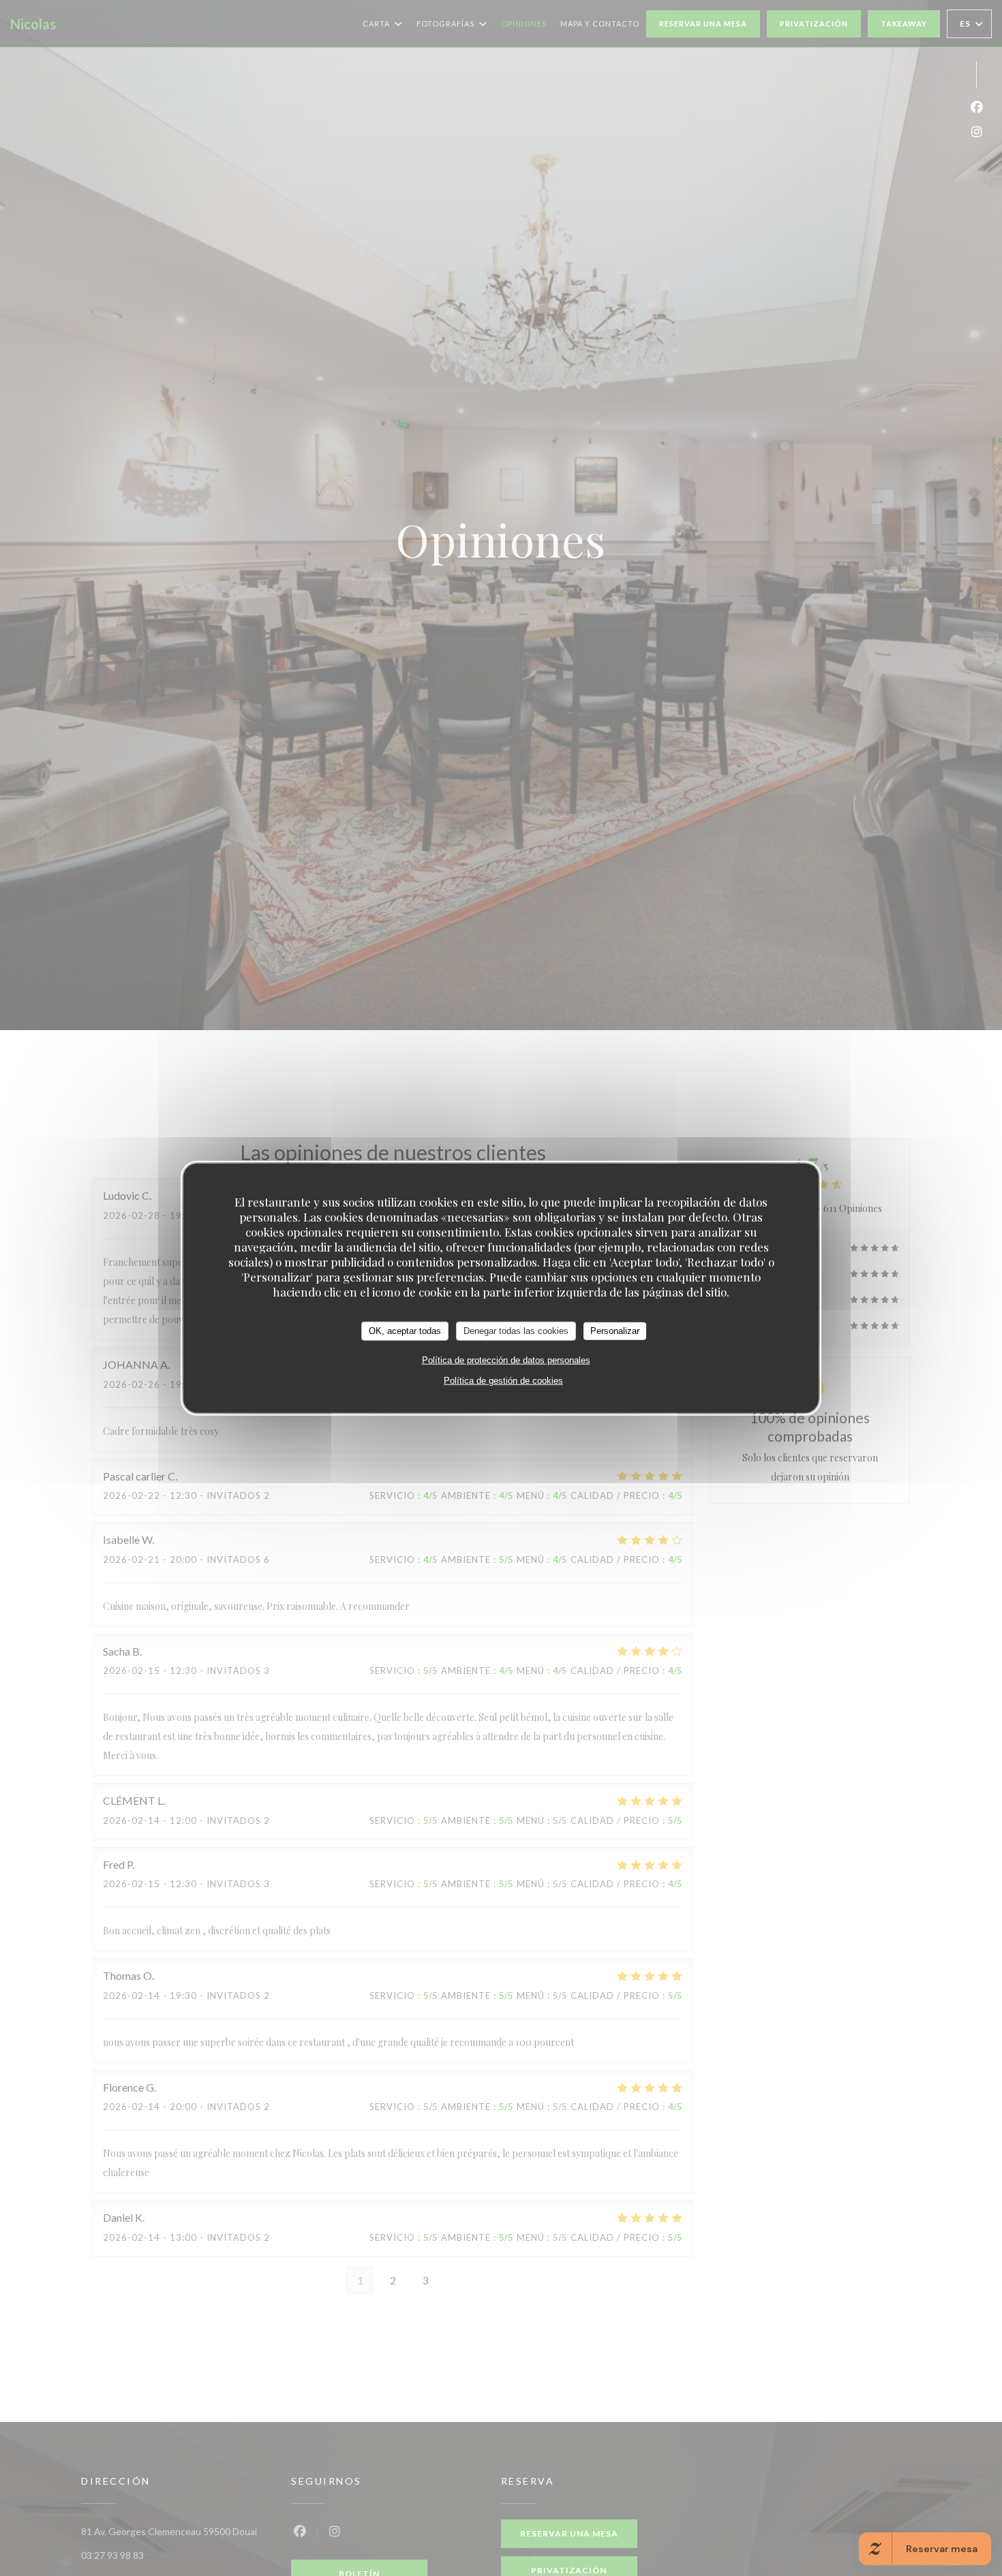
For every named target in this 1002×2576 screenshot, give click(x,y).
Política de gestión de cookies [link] (503, 1380)
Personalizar (615, 1330)
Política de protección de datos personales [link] (506, 1360)
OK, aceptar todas (405, 1330)
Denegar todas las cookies (516, 1330)
